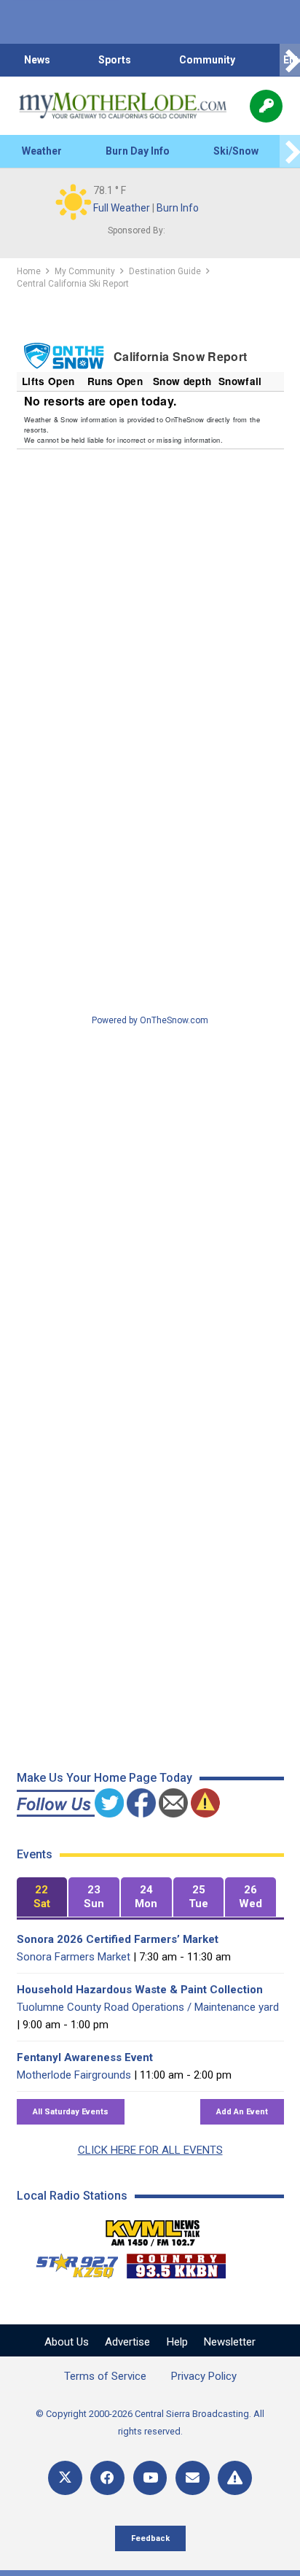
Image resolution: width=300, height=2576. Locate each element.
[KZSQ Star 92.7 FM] (71, 2262)
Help (177, 2342)
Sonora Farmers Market (74, 1957)
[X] (65, 2478)
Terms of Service (105, 2376)
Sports (115, 60)
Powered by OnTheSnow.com (150, 1020)
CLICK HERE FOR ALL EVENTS (150, 2150)
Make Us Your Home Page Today (104, 1778)
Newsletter (230, 2342)
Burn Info (178, 208)
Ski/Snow (236, 151)
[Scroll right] (290, 60)
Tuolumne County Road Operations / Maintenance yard (148, 2007)
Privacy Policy (204, 2376)
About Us (67, 2342)
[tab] (42, 1897)
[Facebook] (107, 2478)
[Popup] (266, 106)
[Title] (235, 2478)
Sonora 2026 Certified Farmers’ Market (118, 1939)
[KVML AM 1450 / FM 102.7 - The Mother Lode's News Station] (153, 2229)
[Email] (193, 2478)
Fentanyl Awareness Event (85, 2057)
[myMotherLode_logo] (123, 106)
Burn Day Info (138, 151)
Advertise (127, 2342)
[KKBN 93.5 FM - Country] (176, 2262)
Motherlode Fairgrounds (74, 2075)
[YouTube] (150, 2478)
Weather (42, 151)
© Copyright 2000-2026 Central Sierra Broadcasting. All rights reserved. (150, 2422)
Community (207, 60)
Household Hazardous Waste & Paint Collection (140, 1990)
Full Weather (122, 208)
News (37, 60)
